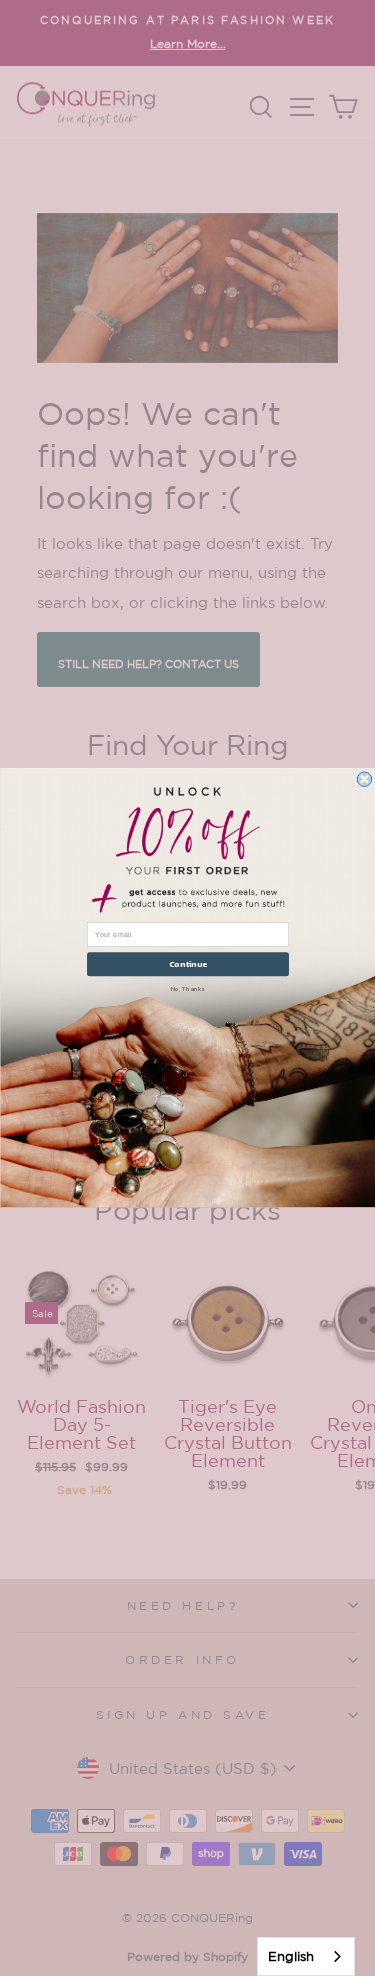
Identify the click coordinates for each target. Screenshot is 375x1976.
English (291, 1956)
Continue (187, 964)
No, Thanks (188, 988)
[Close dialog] (364, 779)
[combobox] (306, 1956)
